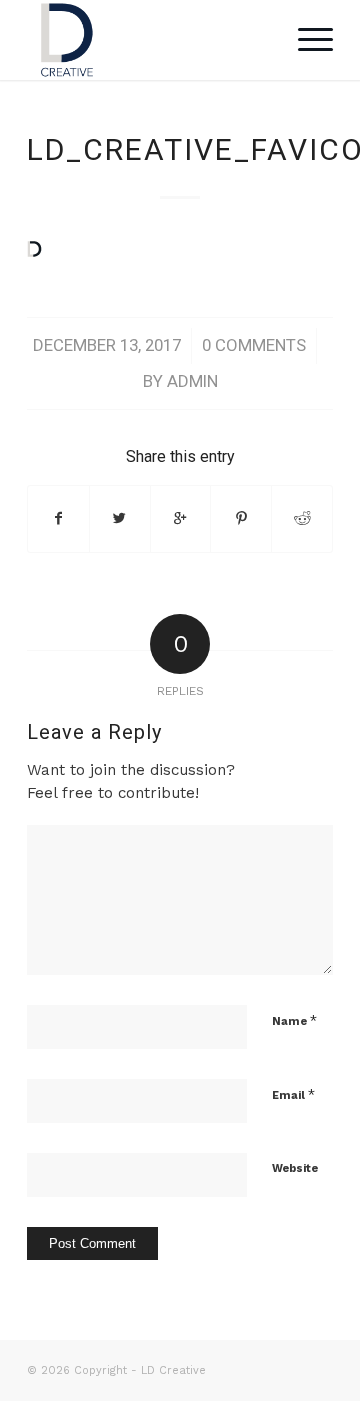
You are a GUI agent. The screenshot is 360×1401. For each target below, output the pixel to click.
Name (294, 1020)
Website (295, 1168)
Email (293, 1094)
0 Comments (254, 345)
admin (192, 381)
